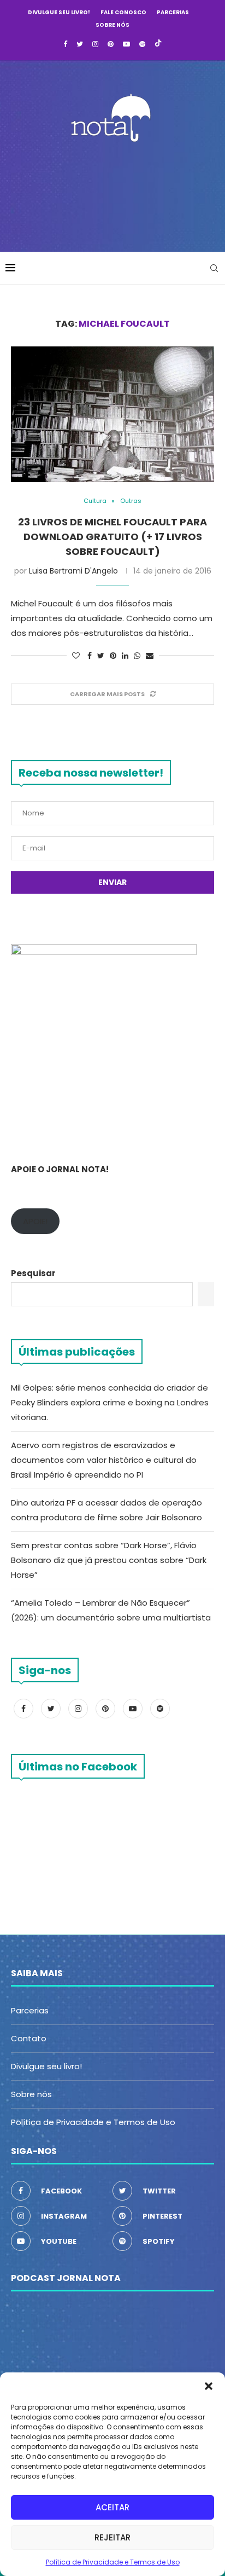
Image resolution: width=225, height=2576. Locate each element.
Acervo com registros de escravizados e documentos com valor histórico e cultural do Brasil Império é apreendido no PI (104, 1460)
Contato (29, 2038)
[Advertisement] (115, 194)
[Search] (214, 268)
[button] (209, 2386)
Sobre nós (112, 25)
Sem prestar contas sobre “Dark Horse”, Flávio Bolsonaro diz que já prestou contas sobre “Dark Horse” (109, 1560)
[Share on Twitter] (101, 656)
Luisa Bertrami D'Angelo (73, 571)
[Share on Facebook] (90, 656)
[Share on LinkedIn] (125, 656)
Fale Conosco (123, 12)
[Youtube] (126, 44)
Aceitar (112, 2507)
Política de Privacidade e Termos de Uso (113, 2562)
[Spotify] (142, 44)
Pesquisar (33, 1273)
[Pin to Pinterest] (113, 656)
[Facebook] (65, 44)
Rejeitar (112, 2537)
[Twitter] (80, 44)
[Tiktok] (158, 44)
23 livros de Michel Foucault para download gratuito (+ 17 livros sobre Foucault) (112, 537)
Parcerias (173, 12)
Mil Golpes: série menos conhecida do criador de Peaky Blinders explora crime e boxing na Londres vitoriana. (110, 1402)
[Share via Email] (150, 656)
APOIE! (35, 1221)
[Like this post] (76, 656)
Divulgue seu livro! (59, 12)
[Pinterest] (111, 44)
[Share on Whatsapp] (137, 656)
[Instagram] (95, 44)
